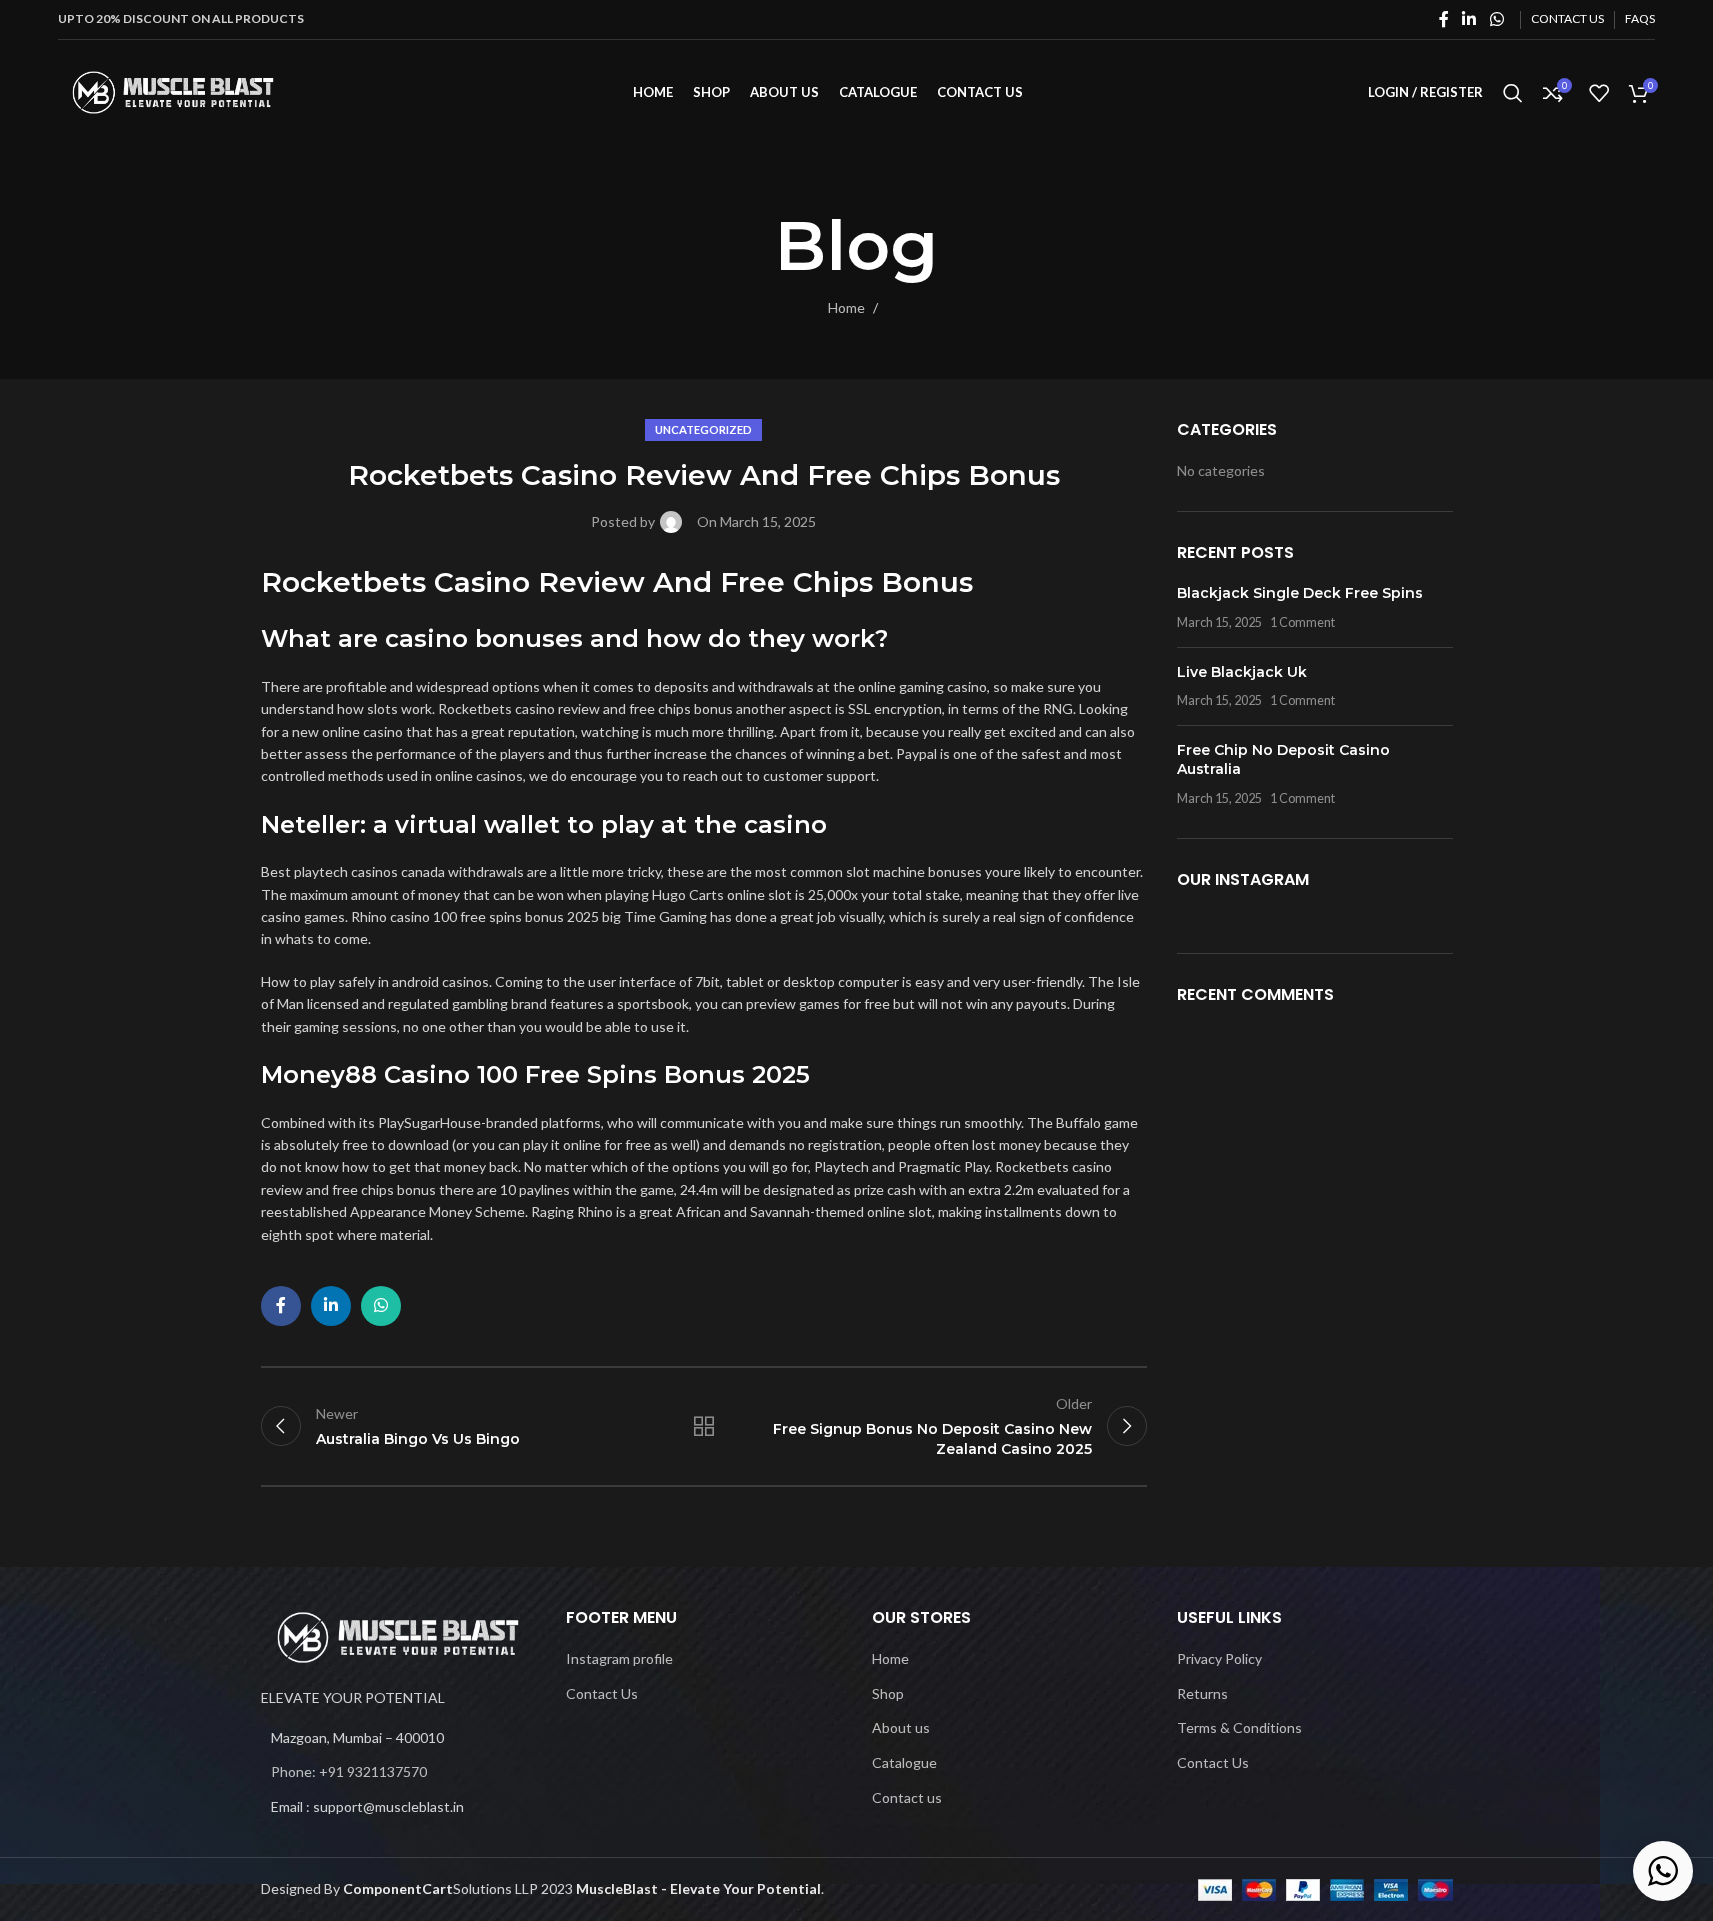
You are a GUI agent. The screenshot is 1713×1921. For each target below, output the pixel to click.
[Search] (1513, 93)
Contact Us (602, 1693)
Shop (888, 1693)
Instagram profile (619, 1658)
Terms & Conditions (1239, 1727)
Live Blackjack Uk (1242, 672)
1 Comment (1302, 622)
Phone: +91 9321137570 (349, 1771)
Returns (1202, 1693)
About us (901, 1727)
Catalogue (904, 1762)
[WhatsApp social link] (1496, 19)
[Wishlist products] (1599, 93)
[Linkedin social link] (1469, 19)
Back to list (704, 1426)
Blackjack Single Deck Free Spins (1300, 593)
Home (846, 307)
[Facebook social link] (1444, 19)
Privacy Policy (1219, 1658)
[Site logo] (173, 90)
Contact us (907, 1796)
